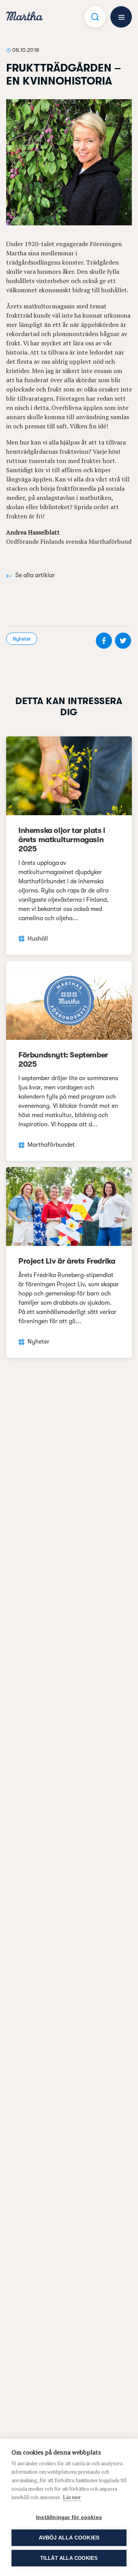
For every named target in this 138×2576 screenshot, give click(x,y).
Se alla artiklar (35, 575)
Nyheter (22, 639)
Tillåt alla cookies (69, 2558)
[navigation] (25, 17)
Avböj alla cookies (69, 2538)
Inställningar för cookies (69, 2517)
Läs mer (72, 2497)
